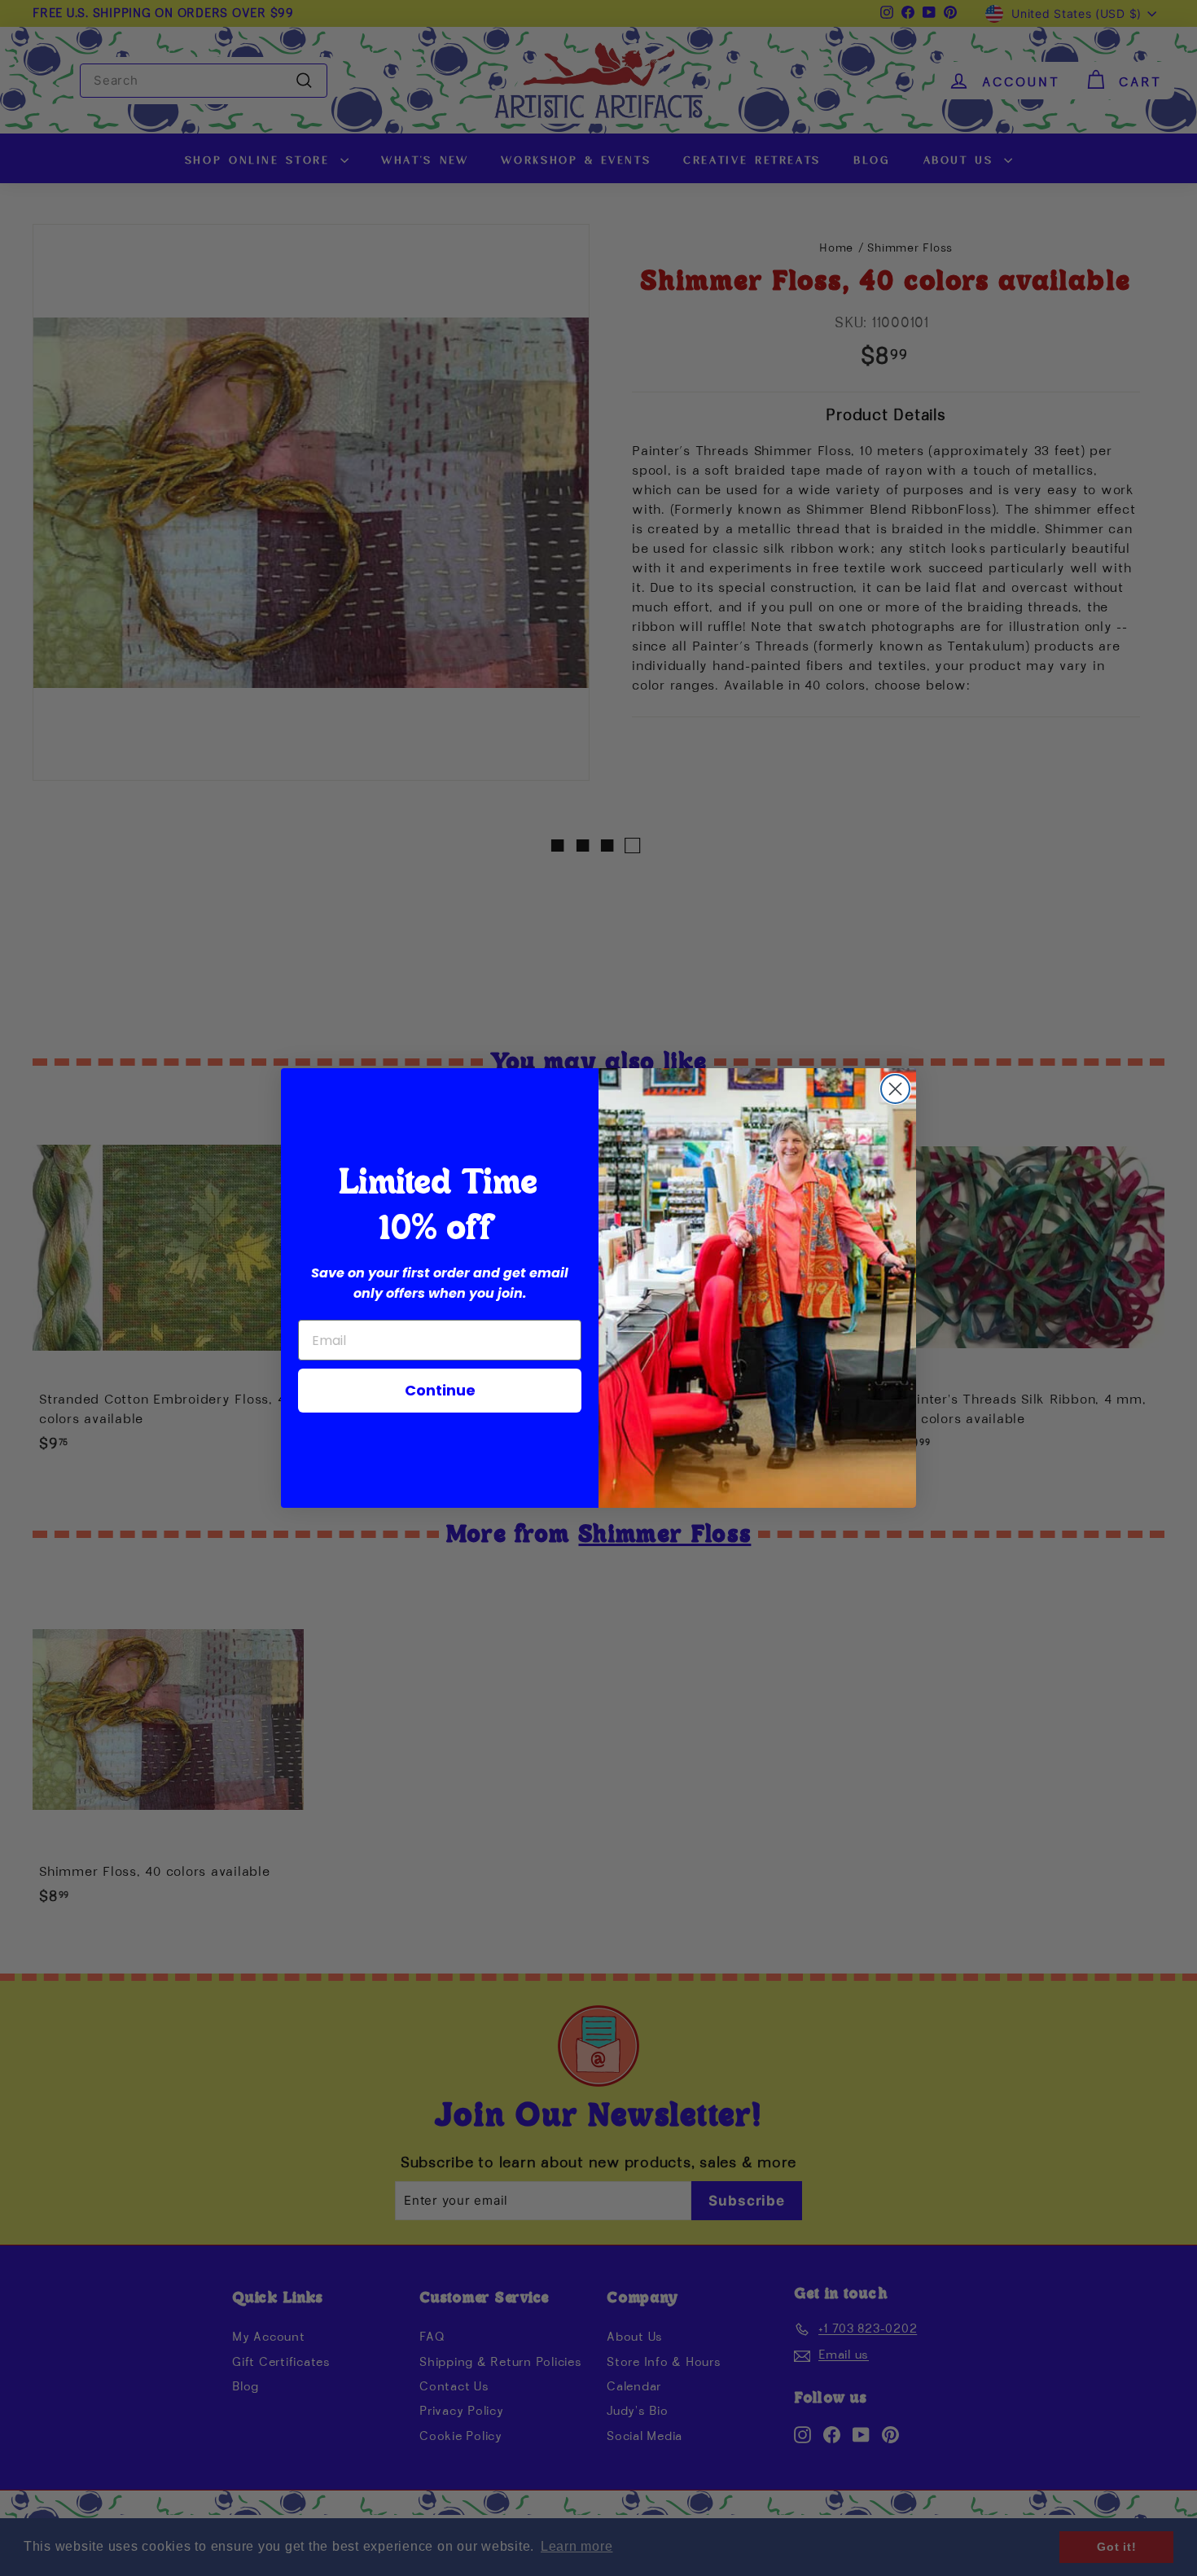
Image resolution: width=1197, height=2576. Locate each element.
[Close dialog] (895, 1089)
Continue (440, 1390)
